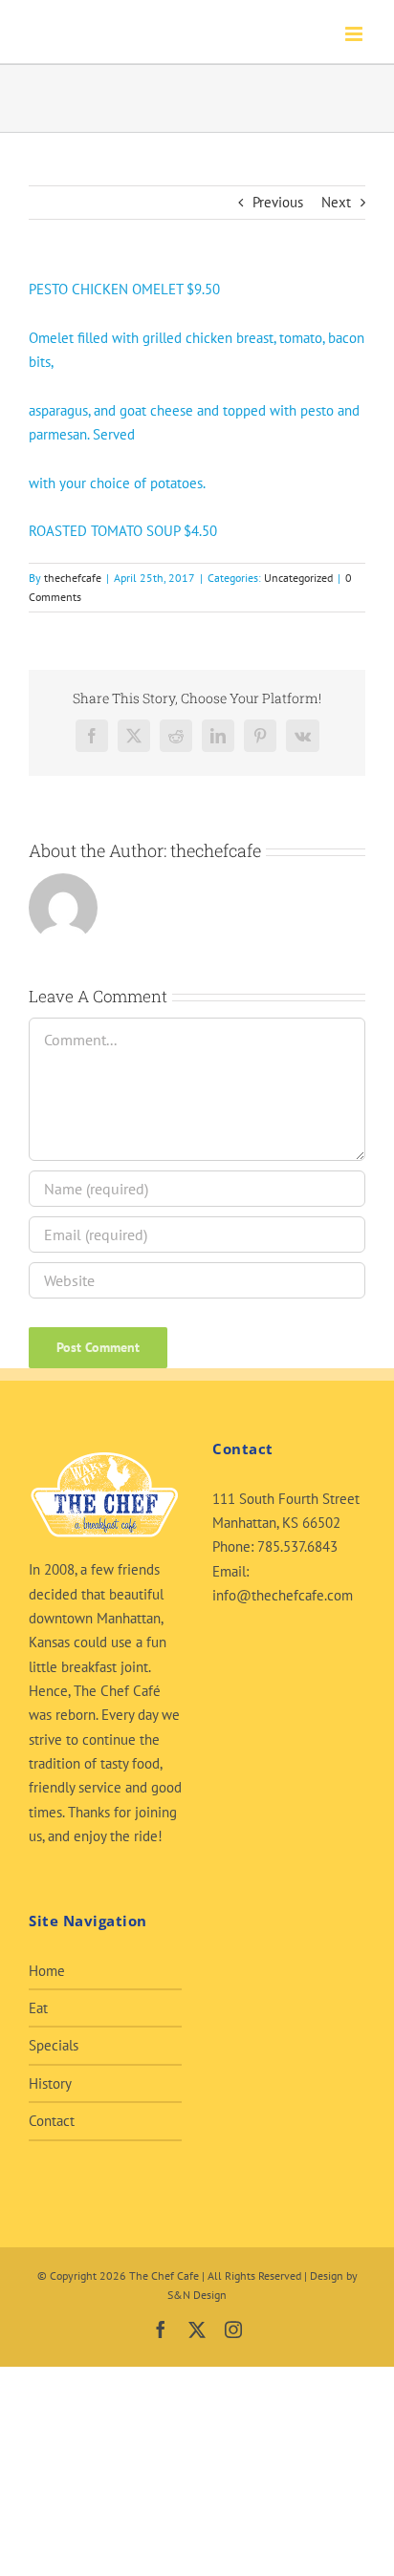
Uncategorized (298, 578)
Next (336, 202)
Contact (52, 2121)
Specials (54, 2045)
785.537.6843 (297, 1546)
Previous (278, 202)
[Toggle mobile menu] (355, 34)
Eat (38, 2008)
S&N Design (197, 2295)
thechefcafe (73, 578)
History (50, 2083)
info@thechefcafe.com (283, 1595)
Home (47, 1971)
